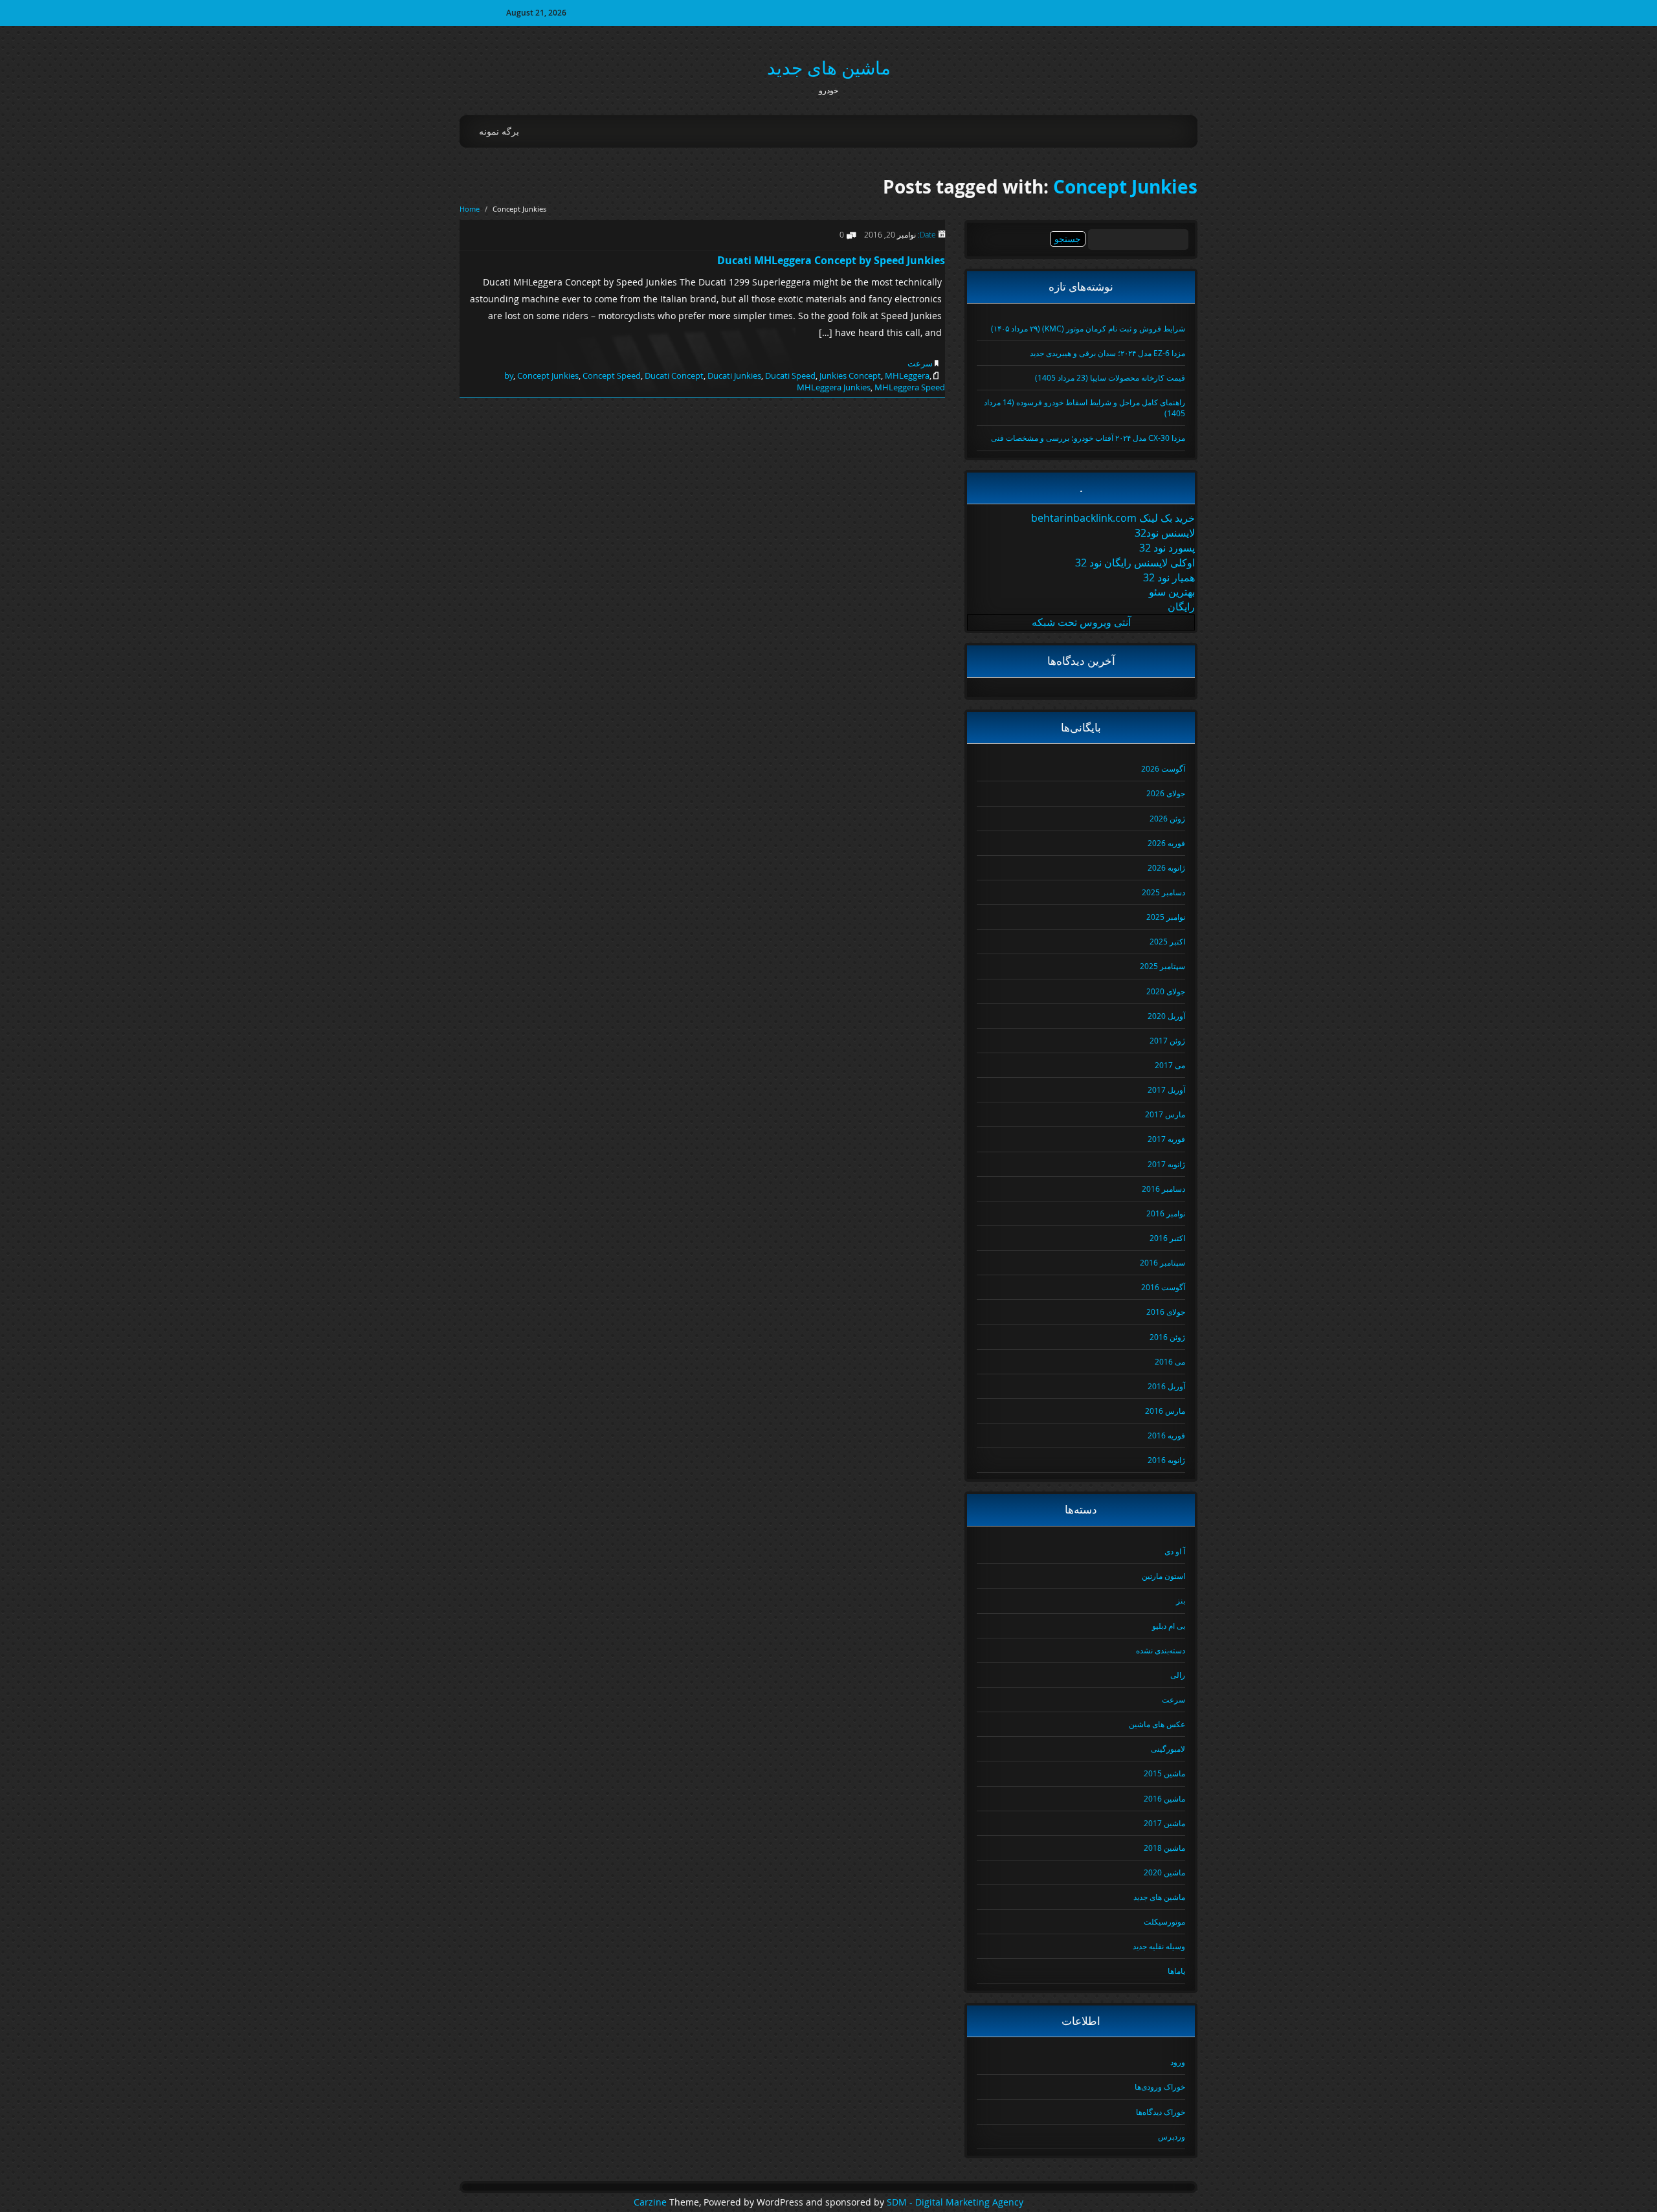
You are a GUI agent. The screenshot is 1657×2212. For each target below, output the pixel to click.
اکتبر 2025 (1167, 941)
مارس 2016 (1165, 1411)
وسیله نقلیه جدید (1159, 1946)
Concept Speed (612, 375)
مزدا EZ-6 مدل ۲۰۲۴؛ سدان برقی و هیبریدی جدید (1107, 353)
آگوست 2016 (1163, 1287)
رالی (1178, 1675)
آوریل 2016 (1166, 1386)
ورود (1178, 2062)
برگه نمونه (499, 131)
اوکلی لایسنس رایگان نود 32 (1135, 563)
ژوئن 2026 (1167, 818)
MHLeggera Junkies (834, 387)
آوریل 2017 (1166, 1089)
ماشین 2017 (1164, 1823)
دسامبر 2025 (1163, 892)
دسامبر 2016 (1163, 1189)
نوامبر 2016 (1166, 1213)
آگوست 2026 (1163, 768)
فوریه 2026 (1166, 843)
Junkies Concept (850, 375)
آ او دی (1175, 1551)
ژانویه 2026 (1166, 867)
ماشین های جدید (829, 68)
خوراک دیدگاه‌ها (1161, 2112)
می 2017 (1170, 1065)
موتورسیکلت (1164, 1921)
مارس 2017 (1165, 1114)
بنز (1181, 1600)
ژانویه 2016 (1166, 1460)
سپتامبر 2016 (1162, 1262)
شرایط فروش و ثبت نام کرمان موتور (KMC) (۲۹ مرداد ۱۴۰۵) (1088, 328)
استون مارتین (1163, 1576)
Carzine (651, 2202)
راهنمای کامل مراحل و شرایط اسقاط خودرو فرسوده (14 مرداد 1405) (1084, 408)
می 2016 (1170, 1361)
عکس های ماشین (1157, 1724)
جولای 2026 (1166, 793)
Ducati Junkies (734, 375)
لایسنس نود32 (1165, 533)
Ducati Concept (674, 375)
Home (470, 209)
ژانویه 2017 (1166, 1164)
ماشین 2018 (1164, 1848)
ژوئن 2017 (1167, 1040)
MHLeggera (907, 375)
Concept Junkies (1125, 187)
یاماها (1176, 1971)
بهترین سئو (1172, 592)
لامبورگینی (1168, 1748)
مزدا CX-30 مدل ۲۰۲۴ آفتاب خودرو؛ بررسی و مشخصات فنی (1088, 438)
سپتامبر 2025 (1162, 966)
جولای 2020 (1166, 991)
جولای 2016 (1166, 1312)
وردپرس (1172, 2136)
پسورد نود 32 (1167, 548)
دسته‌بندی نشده (1161, 1650)
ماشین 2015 (1164, 1773)
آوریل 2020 (1166, 1016)
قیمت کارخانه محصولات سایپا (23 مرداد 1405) (1110, 377)
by (509, 375)
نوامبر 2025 (1166, 917)
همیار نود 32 (1169, 577)
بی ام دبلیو (1169, 1625)
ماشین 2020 (1164, 1872)
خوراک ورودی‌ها (1160, 2086)
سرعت (920, 363)
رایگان (1181, 607)
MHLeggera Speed (910, 387)
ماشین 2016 (1164, 1798)
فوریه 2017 (1166, 1139)
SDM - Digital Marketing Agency (955, 2202)
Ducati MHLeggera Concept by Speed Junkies (831, 260)
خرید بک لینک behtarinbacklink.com (1113, 518)
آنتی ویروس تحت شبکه (1081, 622)
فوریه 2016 (1166, 1435)
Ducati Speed (790, 375)
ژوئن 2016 (1167, 1337)
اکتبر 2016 (1167, 1238)
